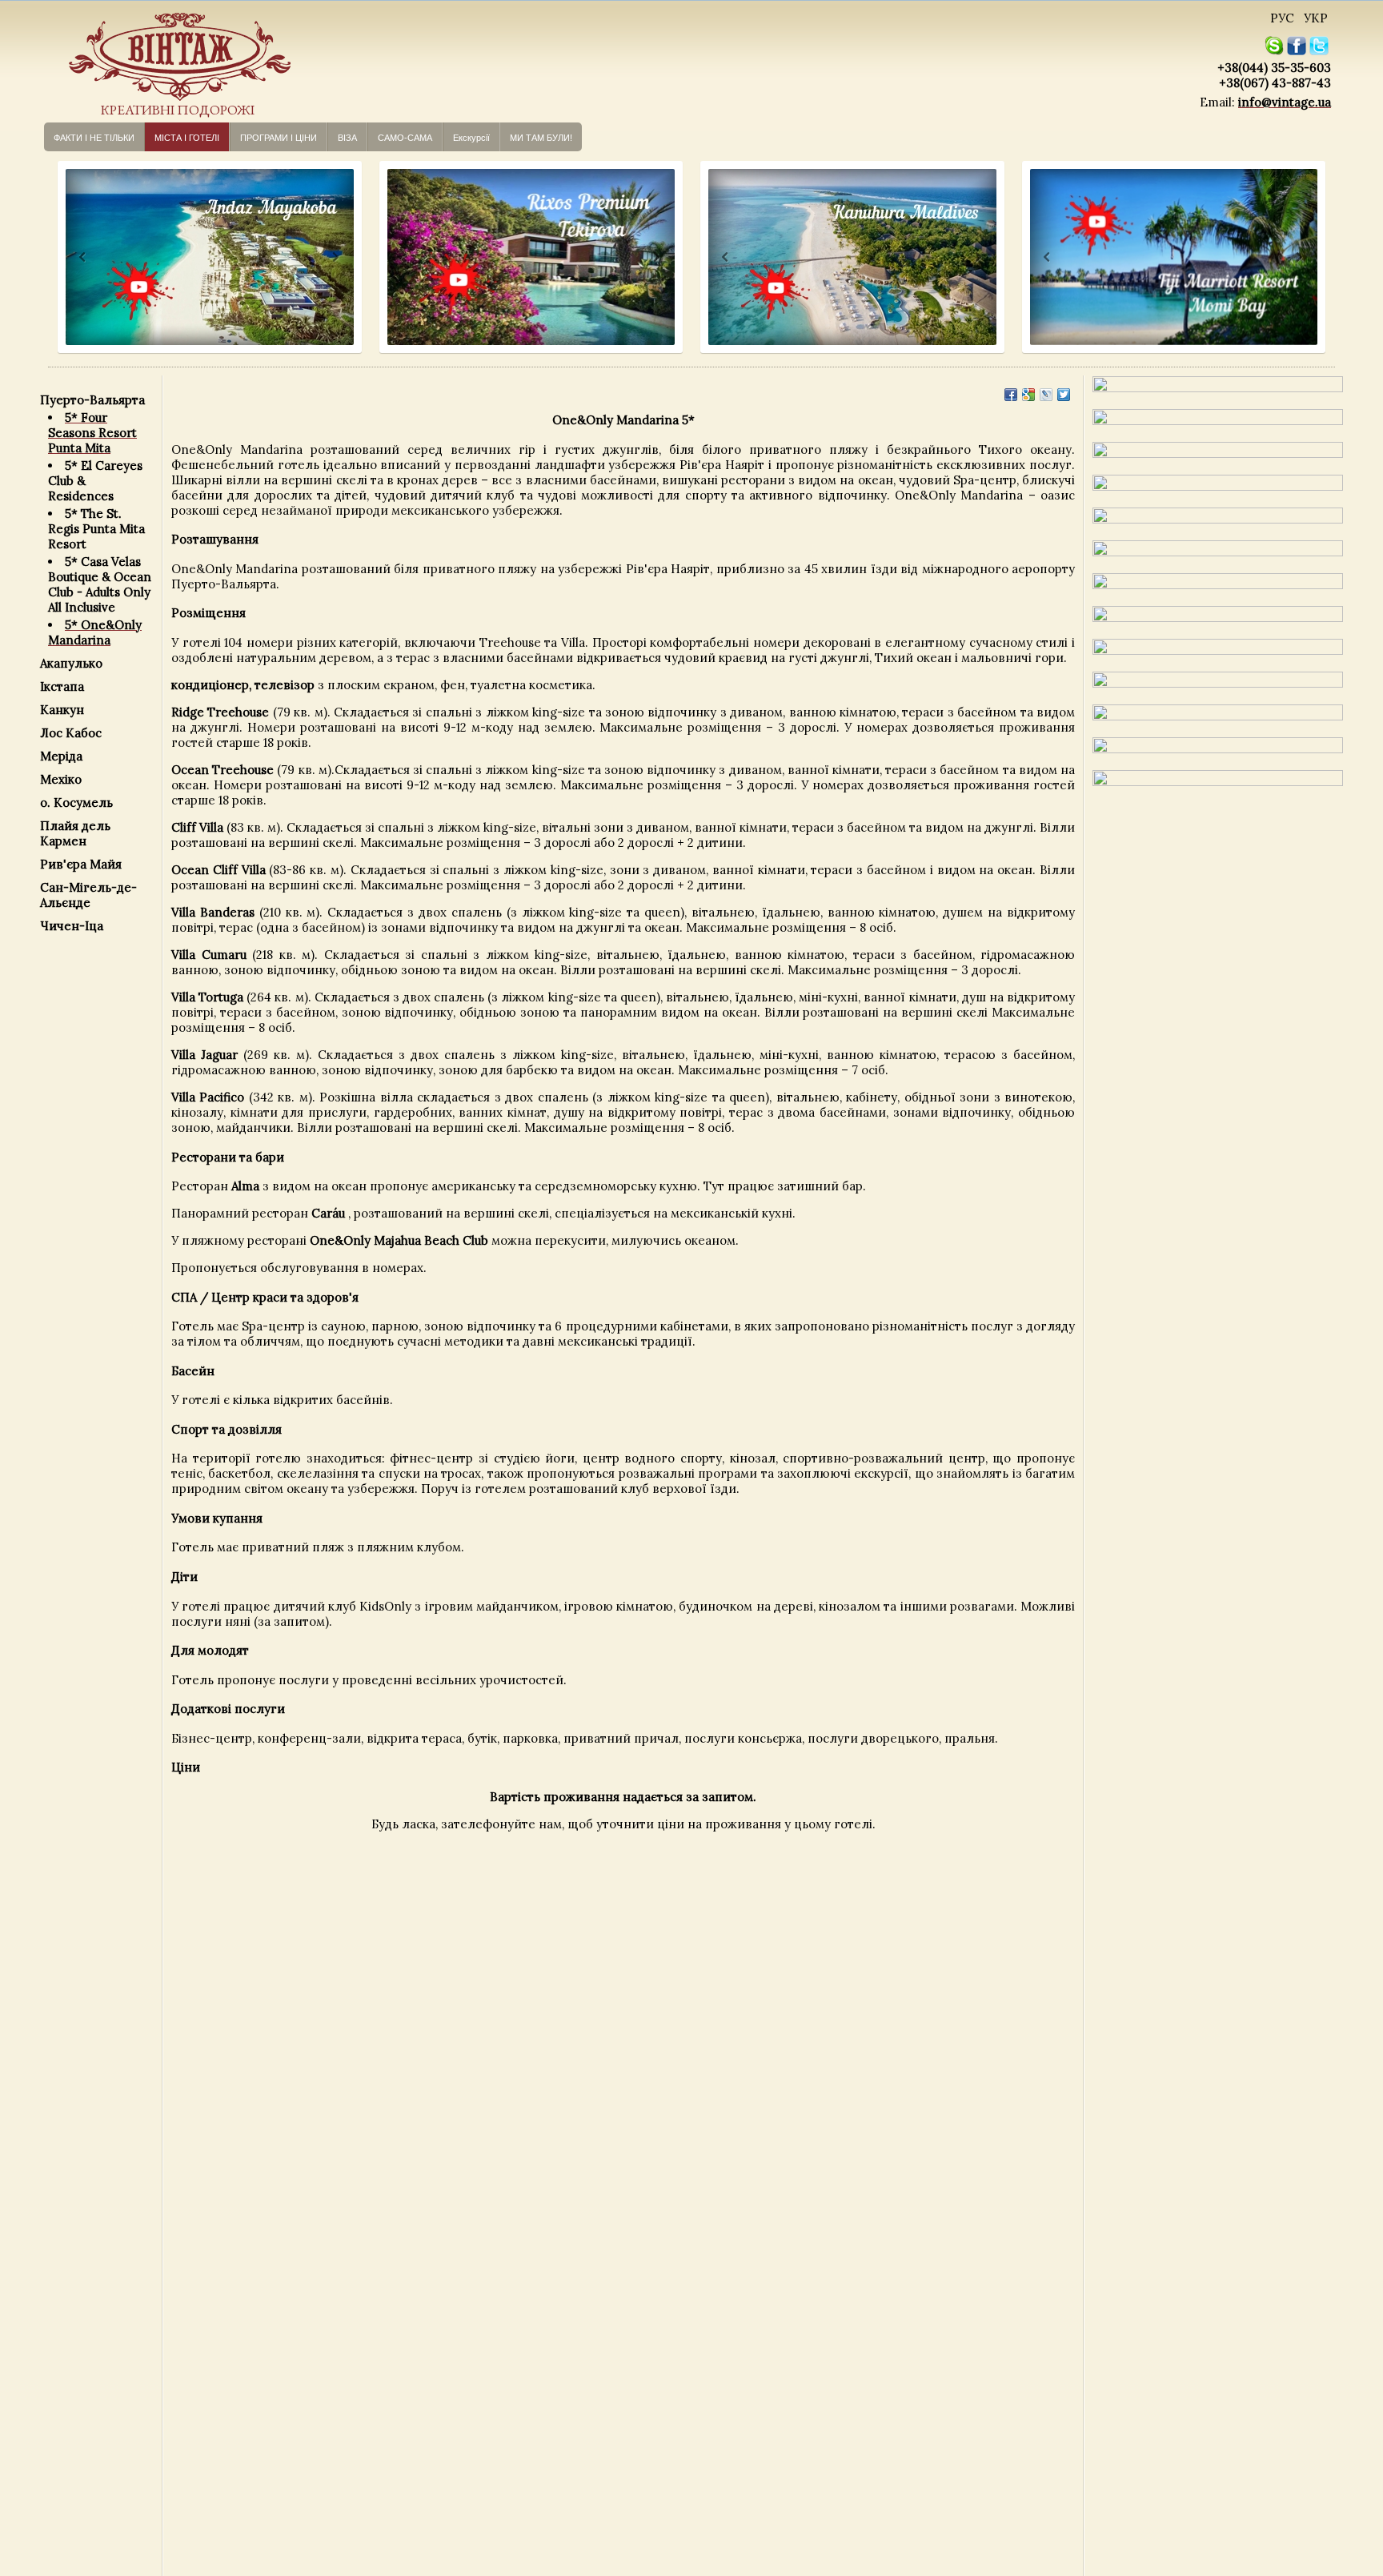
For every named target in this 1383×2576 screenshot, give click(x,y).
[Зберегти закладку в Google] (1028, 395)
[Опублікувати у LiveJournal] (1046, 395)
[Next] (334, 257)
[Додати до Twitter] (1064, 395)
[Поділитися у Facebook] (1011, 395)
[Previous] (68, 257)
